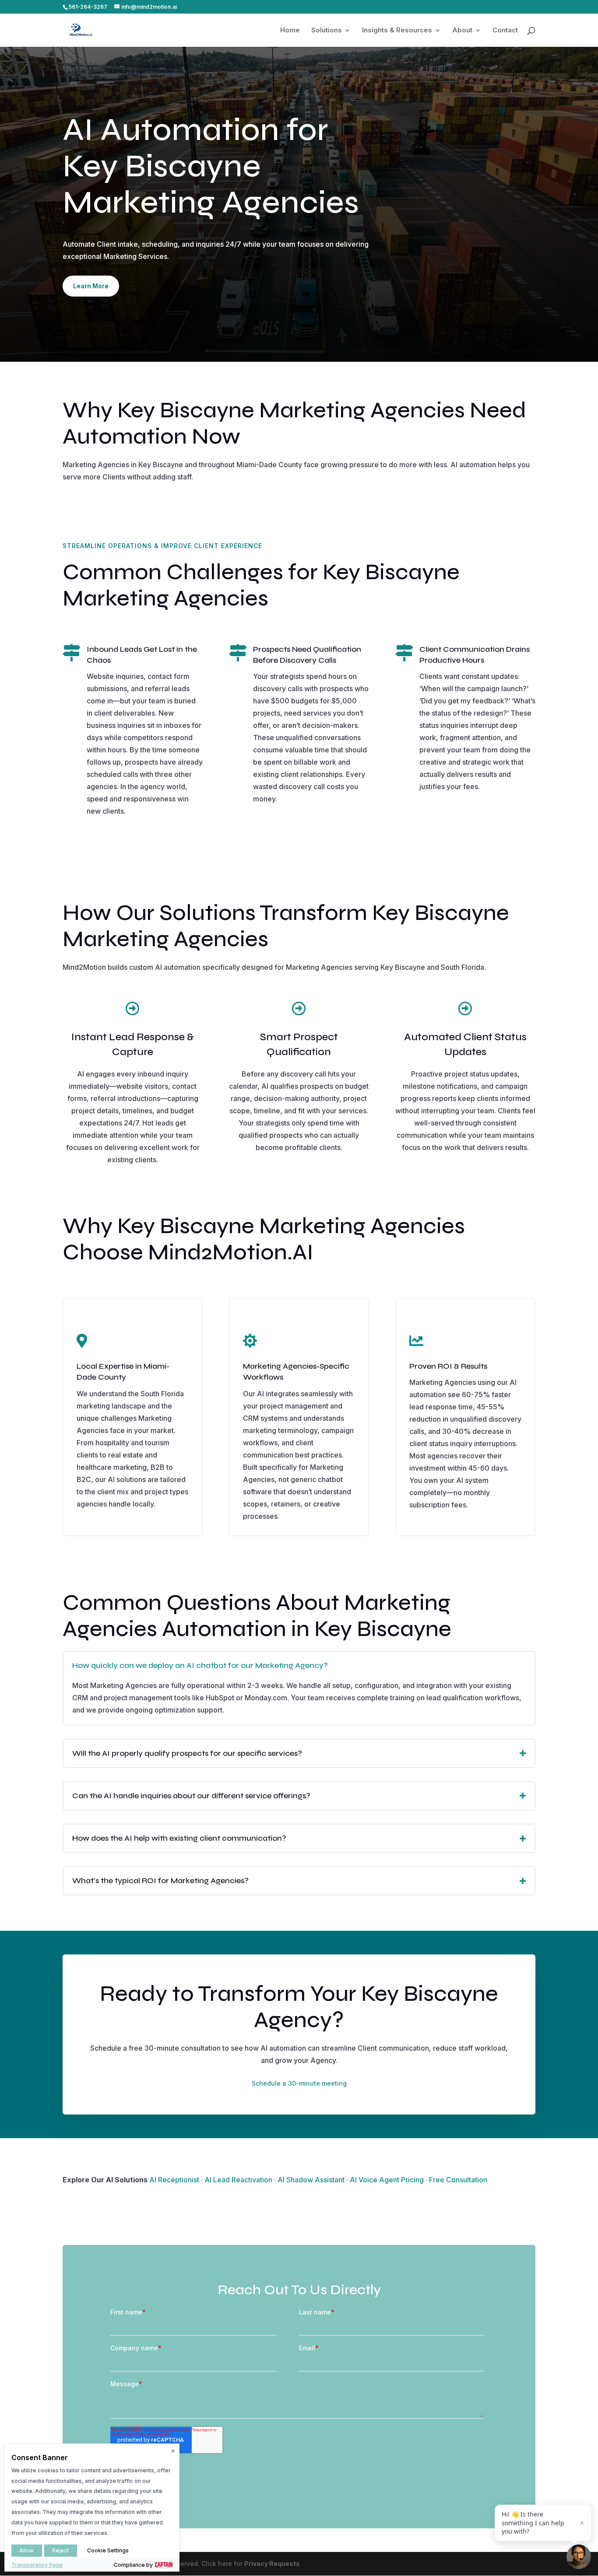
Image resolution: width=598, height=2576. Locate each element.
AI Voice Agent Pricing (387, 2180)
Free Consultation (458, 2180)
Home (290, 31)
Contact (505, 31)
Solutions (327, 31)
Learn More (91, 286)
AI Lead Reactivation (238, 2180)
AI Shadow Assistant (311, 2180)
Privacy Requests (272, 2564)
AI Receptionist (174, 2180)
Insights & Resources (397, 31)
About (462, 31)
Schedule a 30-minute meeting (299, 2083)
